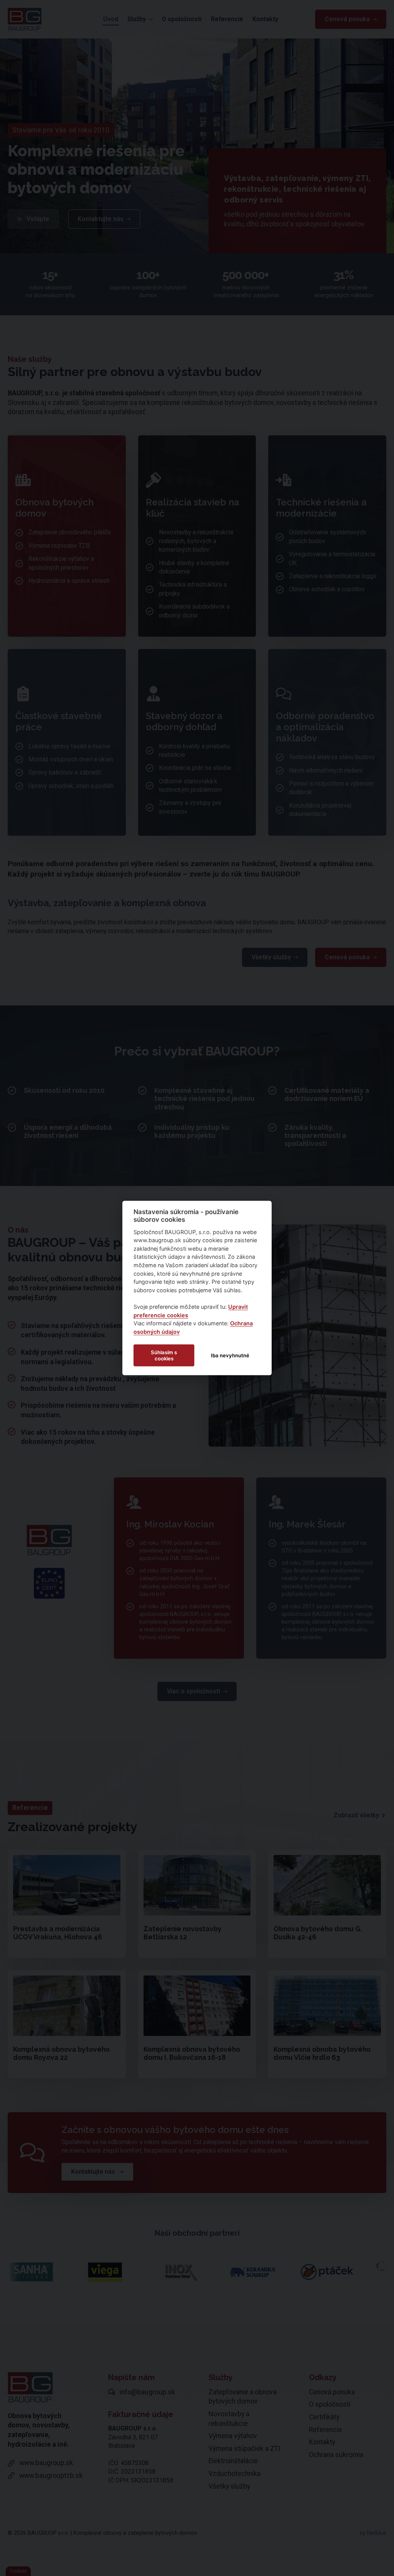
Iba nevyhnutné (230, 1355)
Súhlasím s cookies (164, 1355)
